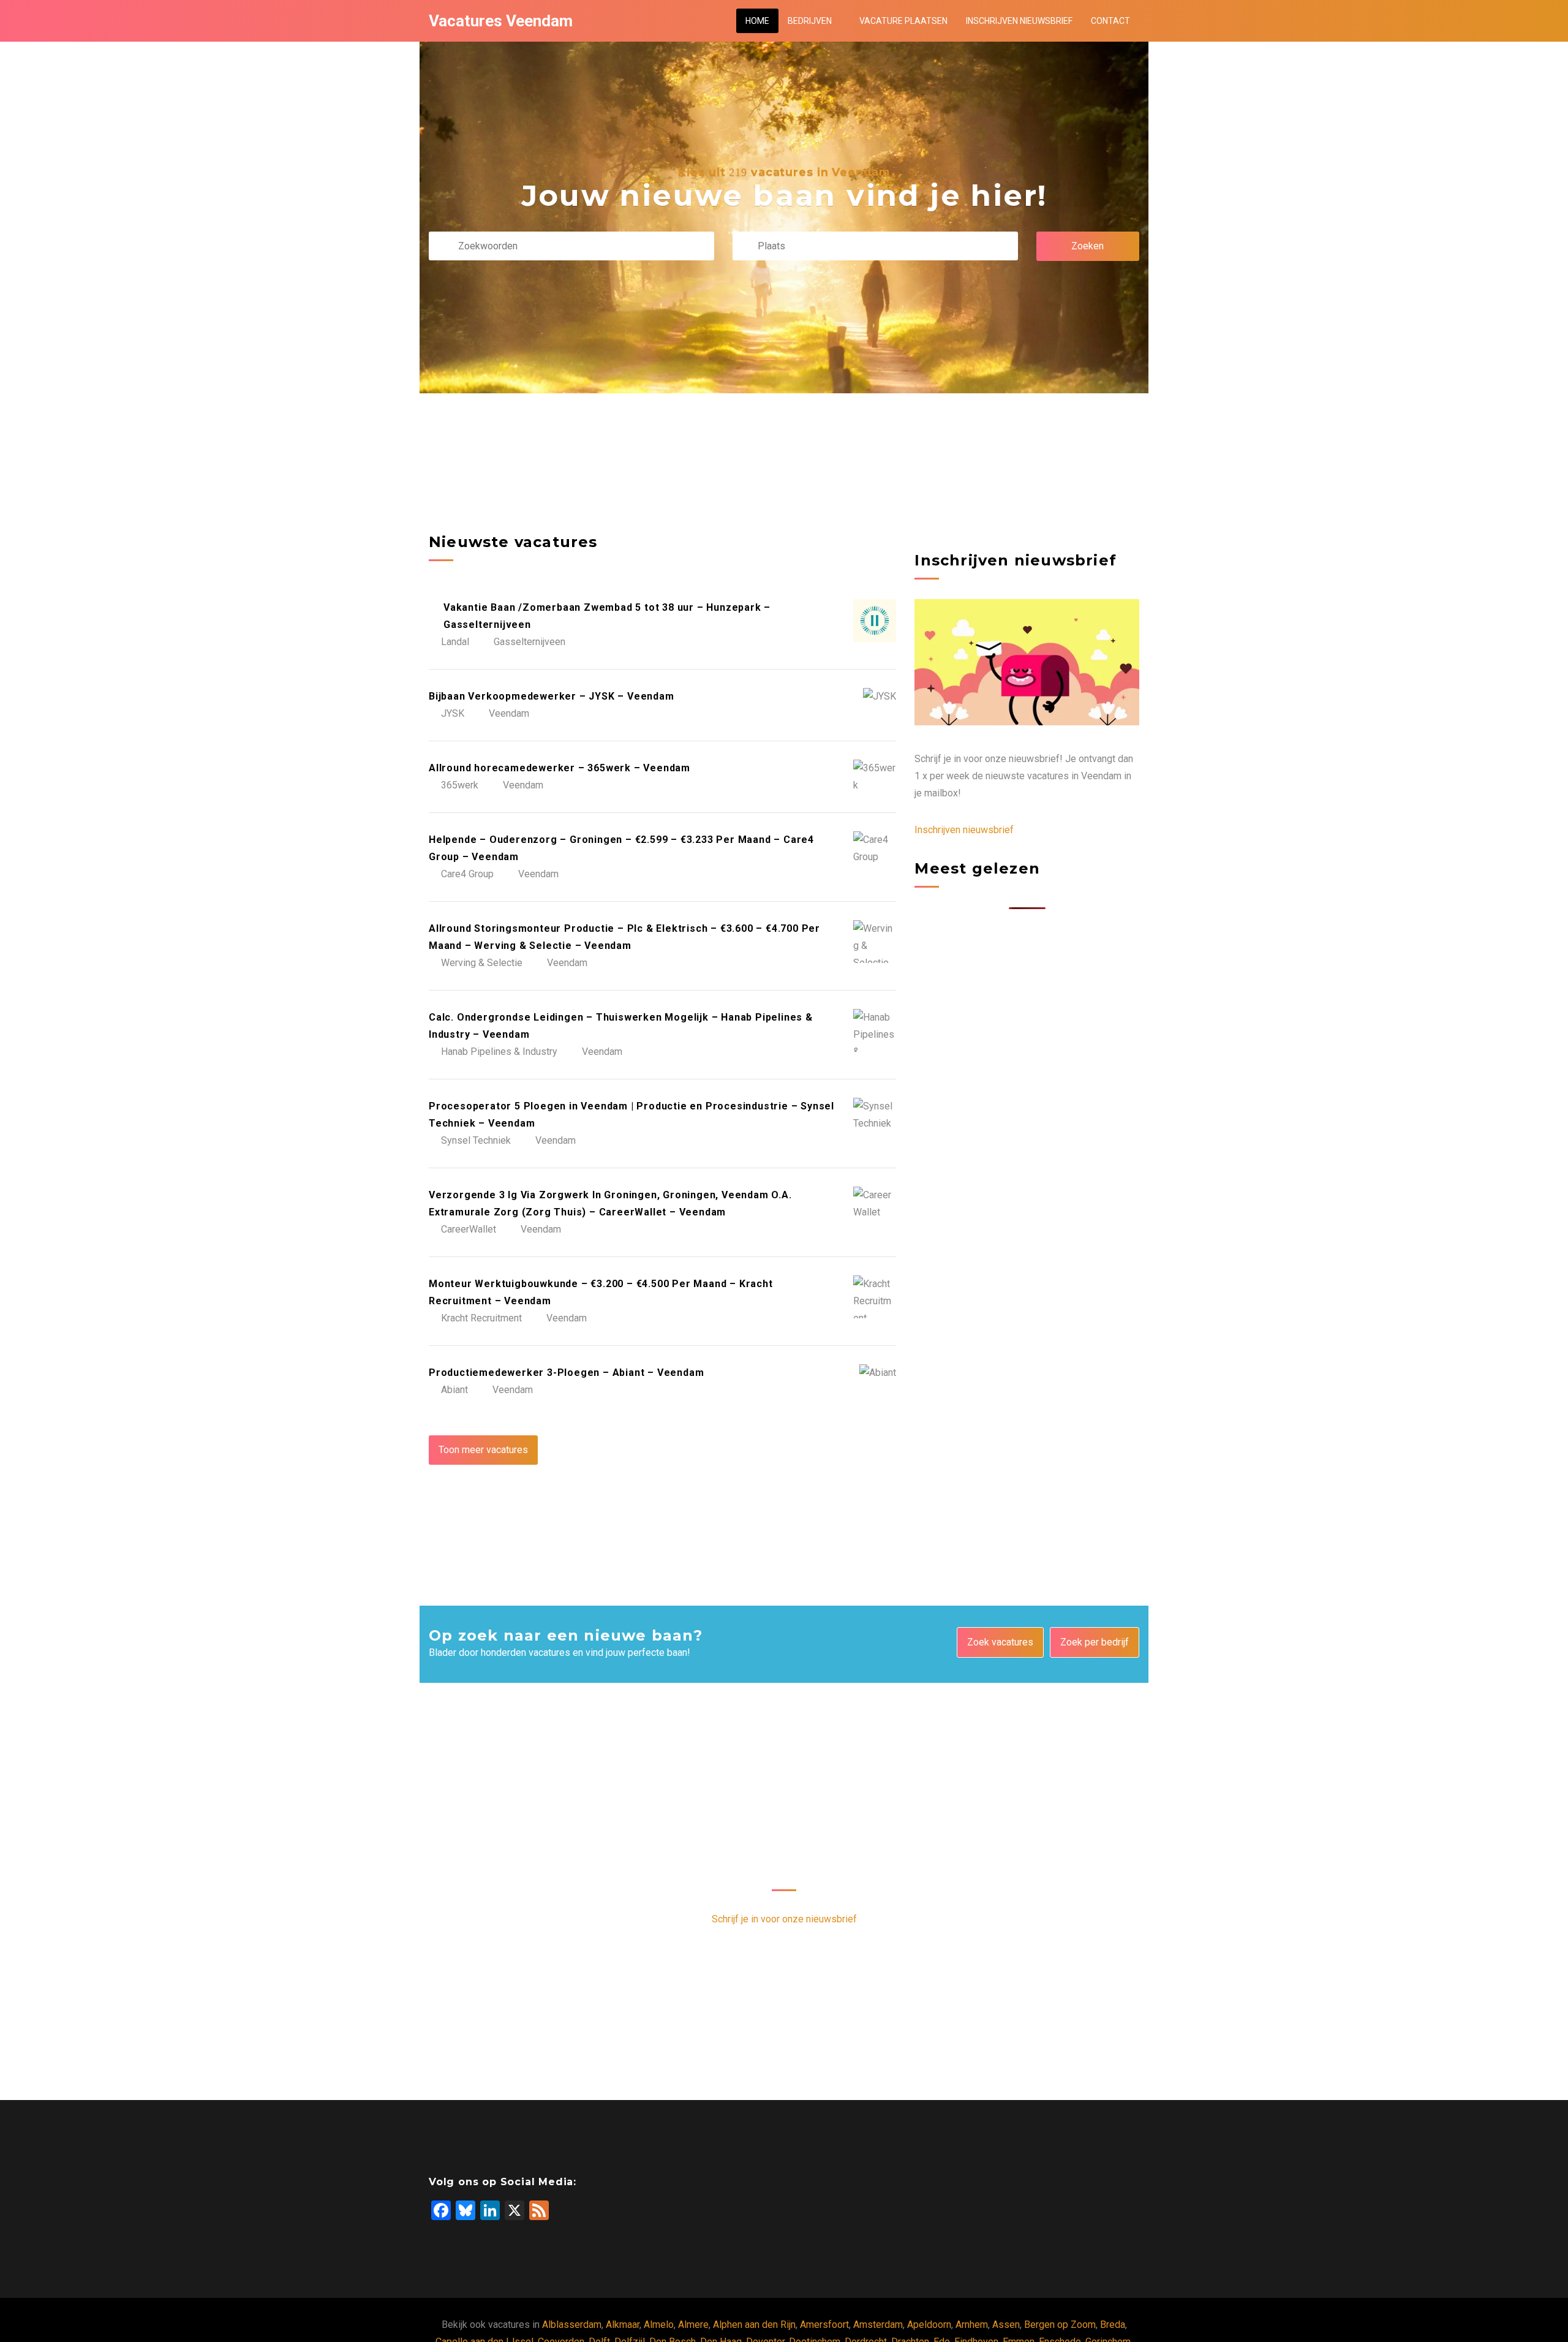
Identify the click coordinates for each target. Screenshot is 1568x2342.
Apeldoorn (929, 2325)
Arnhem (972, 2325)
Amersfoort (824, 2325)
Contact (1110, 21)
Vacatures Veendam (501, 21)
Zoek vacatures (1000, 1642)
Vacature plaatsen (903, 21)
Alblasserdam (572, 2325)
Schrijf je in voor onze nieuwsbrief (784, 1919)
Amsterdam (878, 2325)
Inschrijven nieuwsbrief (1019, 21)
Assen (1006, 2325)
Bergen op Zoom (1060, 2325)
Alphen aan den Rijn (754, 2325)
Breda (1113, 2325)
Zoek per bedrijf (1095, 1642)
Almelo (659, 2325)
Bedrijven (810, 21)
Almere (693, 2325)
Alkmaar (623, 2325)
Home (757, 21)
